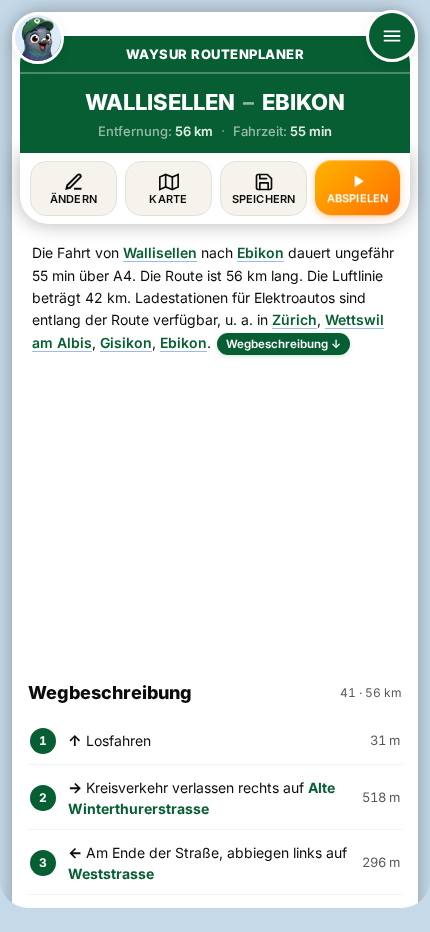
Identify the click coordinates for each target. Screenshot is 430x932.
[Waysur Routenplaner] (38, 38)
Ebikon (260, 252)
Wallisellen (160, 252)
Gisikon (126, 342)
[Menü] (392, 36)
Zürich (294, 319)
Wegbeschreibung (283, 344)
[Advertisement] (215, 509)
